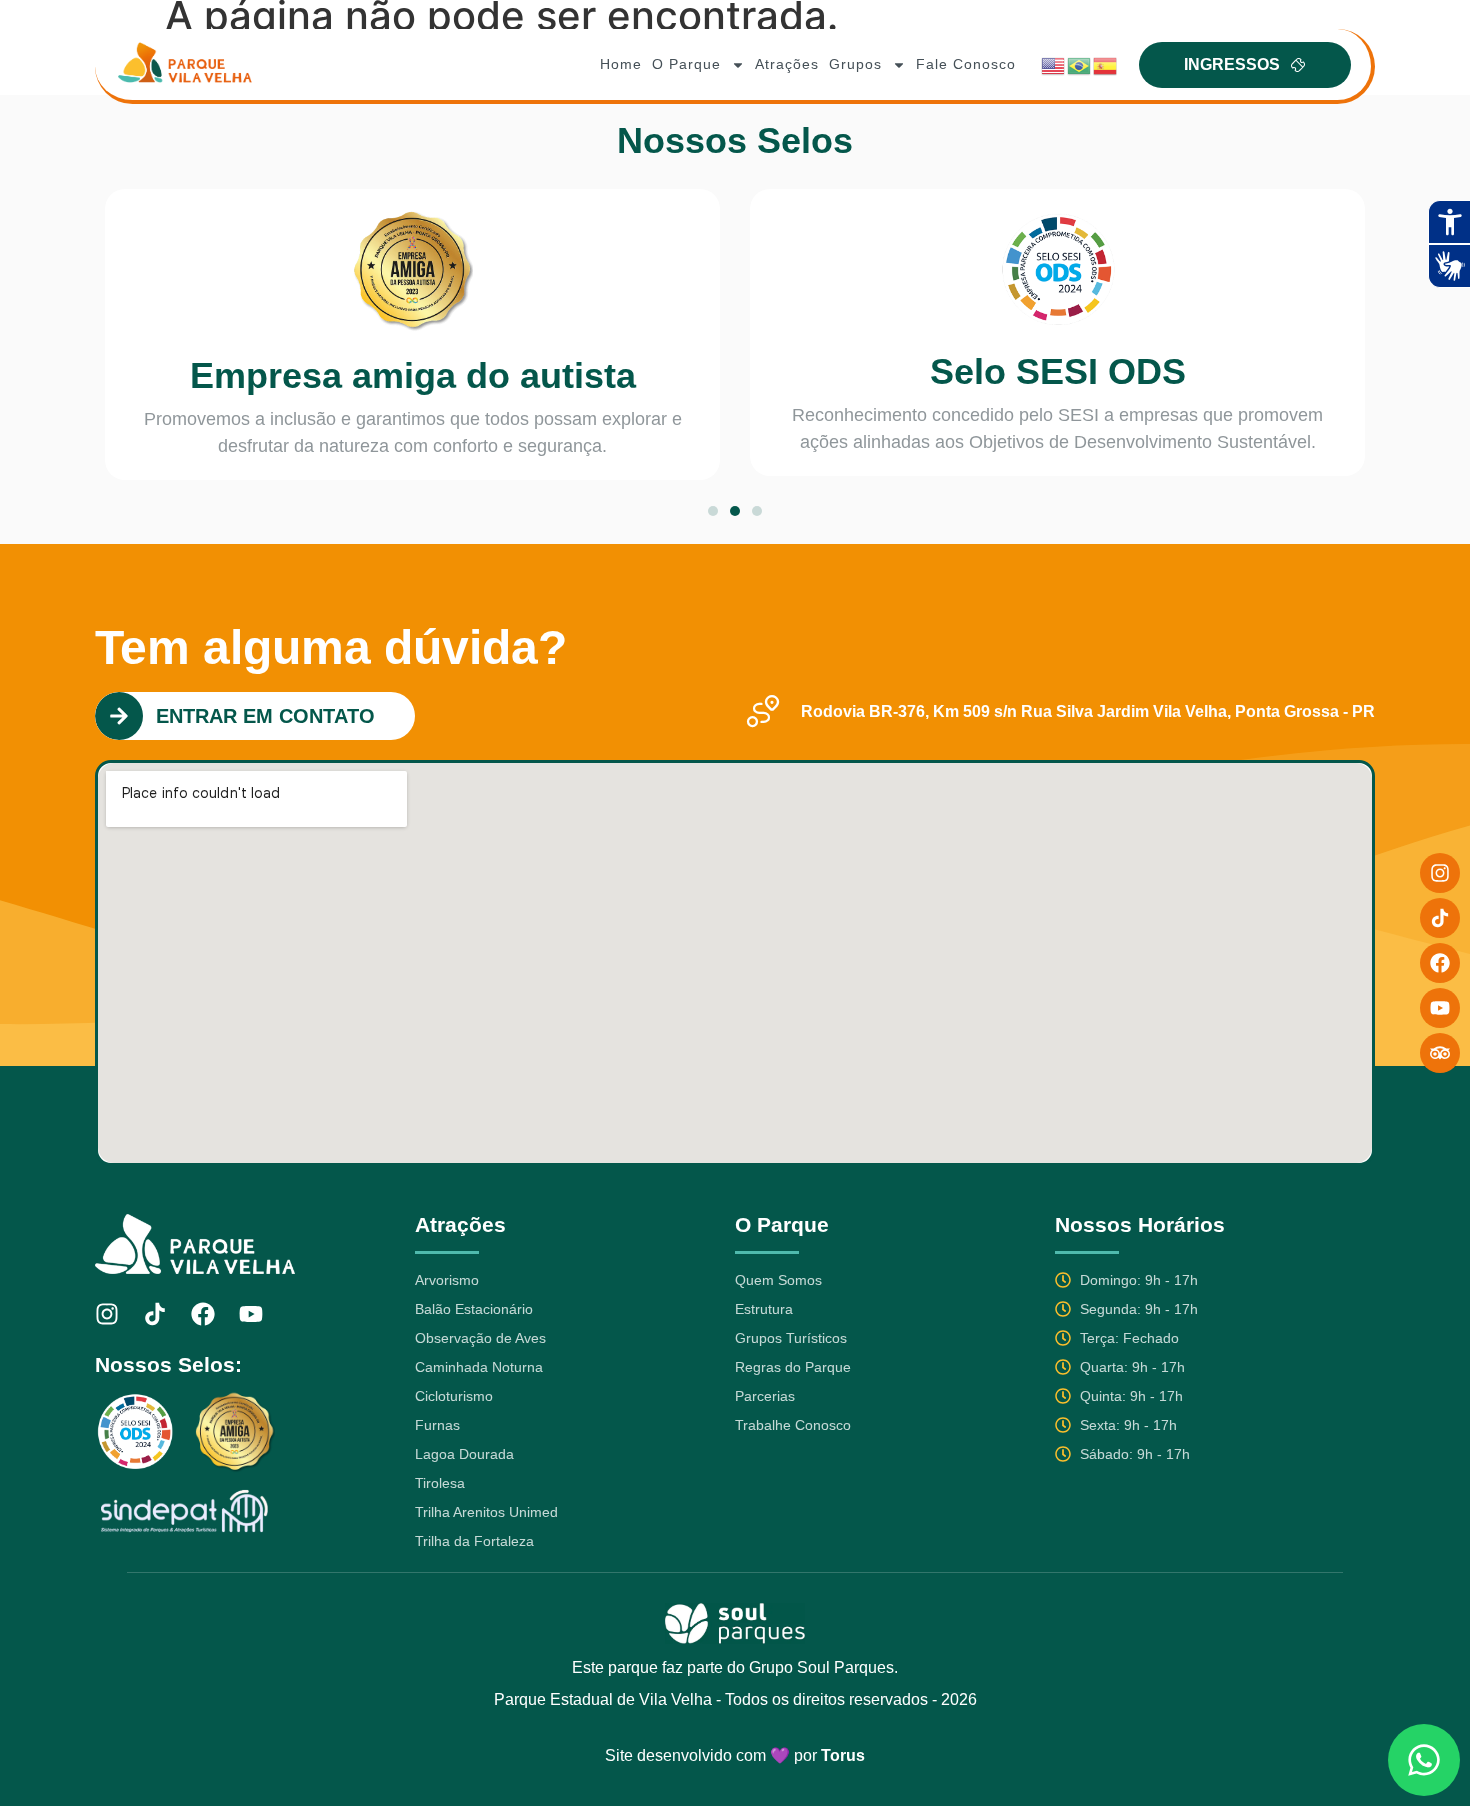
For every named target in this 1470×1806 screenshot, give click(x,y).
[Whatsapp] (1424, 1760)
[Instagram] (107, 1314)
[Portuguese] (1080, 64)
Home (621, 64)
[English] (1054, 64)
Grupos (855, 64)
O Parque (686, 64)
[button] (713, 511)
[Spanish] (1106, 64)
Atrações (787, 64)
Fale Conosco (966, 64)
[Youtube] (251, 1314)
